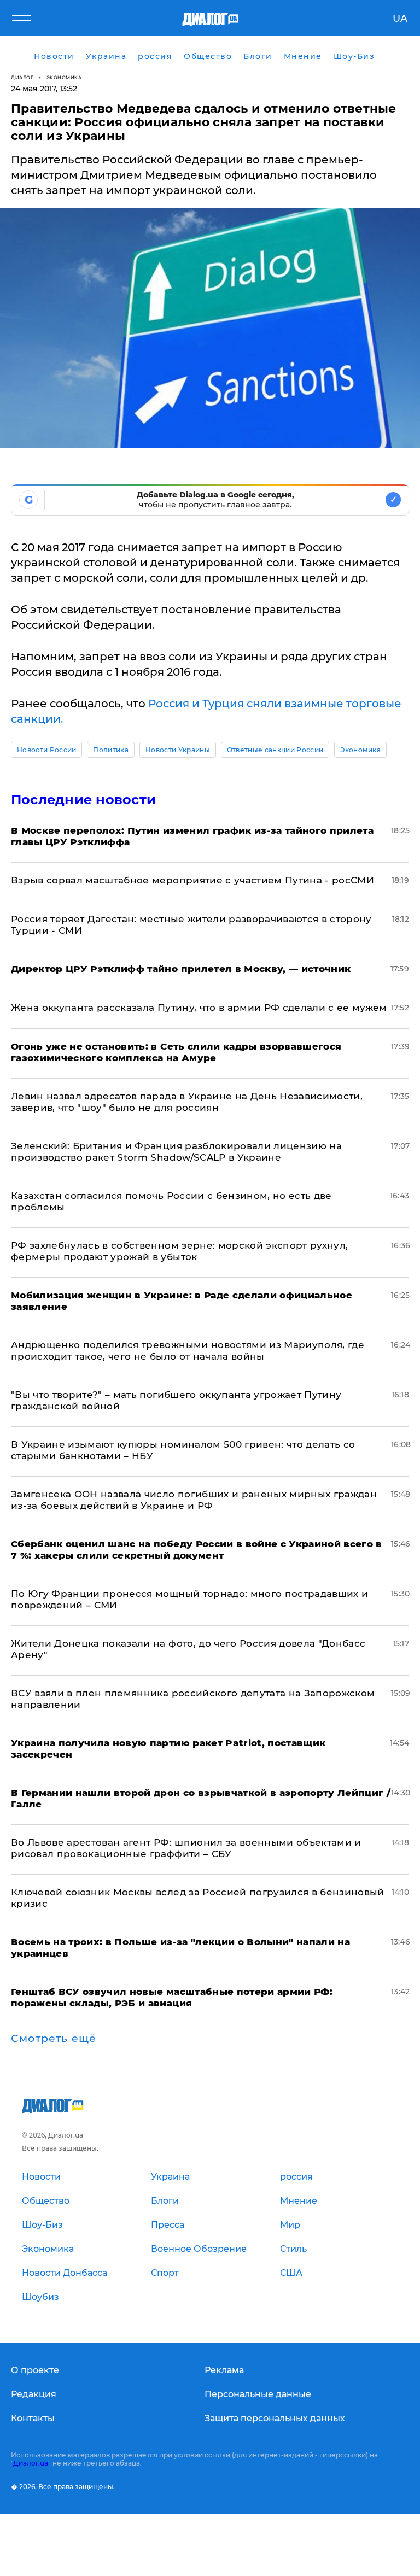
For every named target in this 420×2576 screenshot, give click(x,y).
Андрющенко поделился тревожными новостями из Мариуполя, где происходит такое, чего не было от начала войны (188, 1351)
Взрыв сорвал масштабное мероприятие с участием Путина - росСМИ (192, 880)
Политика (111, 750)
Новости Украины (178, 750)
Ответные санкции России (275, 750)
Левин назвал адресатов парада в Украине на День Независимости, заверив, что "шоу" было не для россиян (187, 1102)
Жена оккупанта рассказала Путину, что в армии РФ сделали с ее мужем (199, 1008)
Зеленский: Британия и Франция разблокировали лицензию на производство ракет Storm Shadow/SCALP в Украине (176, 1152)
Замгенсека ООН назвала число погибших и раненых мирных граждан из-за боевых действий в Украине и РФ (194, 1500)
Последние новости (83, 800)
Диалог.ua (31, 2463)
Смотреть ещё (54, 2039)
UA (400, 19)
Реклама (224, 2370)
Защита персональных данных (275, 2418)
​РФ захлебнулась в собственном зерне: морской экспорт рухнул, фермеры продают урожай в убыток (179, 1251)
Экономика (64, 77)
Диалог (22, 77)
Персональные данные (258, 2394)
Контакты (33, 2418)
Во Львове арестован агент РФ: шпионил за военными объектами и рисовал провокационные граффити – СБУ (186, 1848)
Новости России (46, 750)
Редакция (34, 2394)
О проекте (35, 2370)
